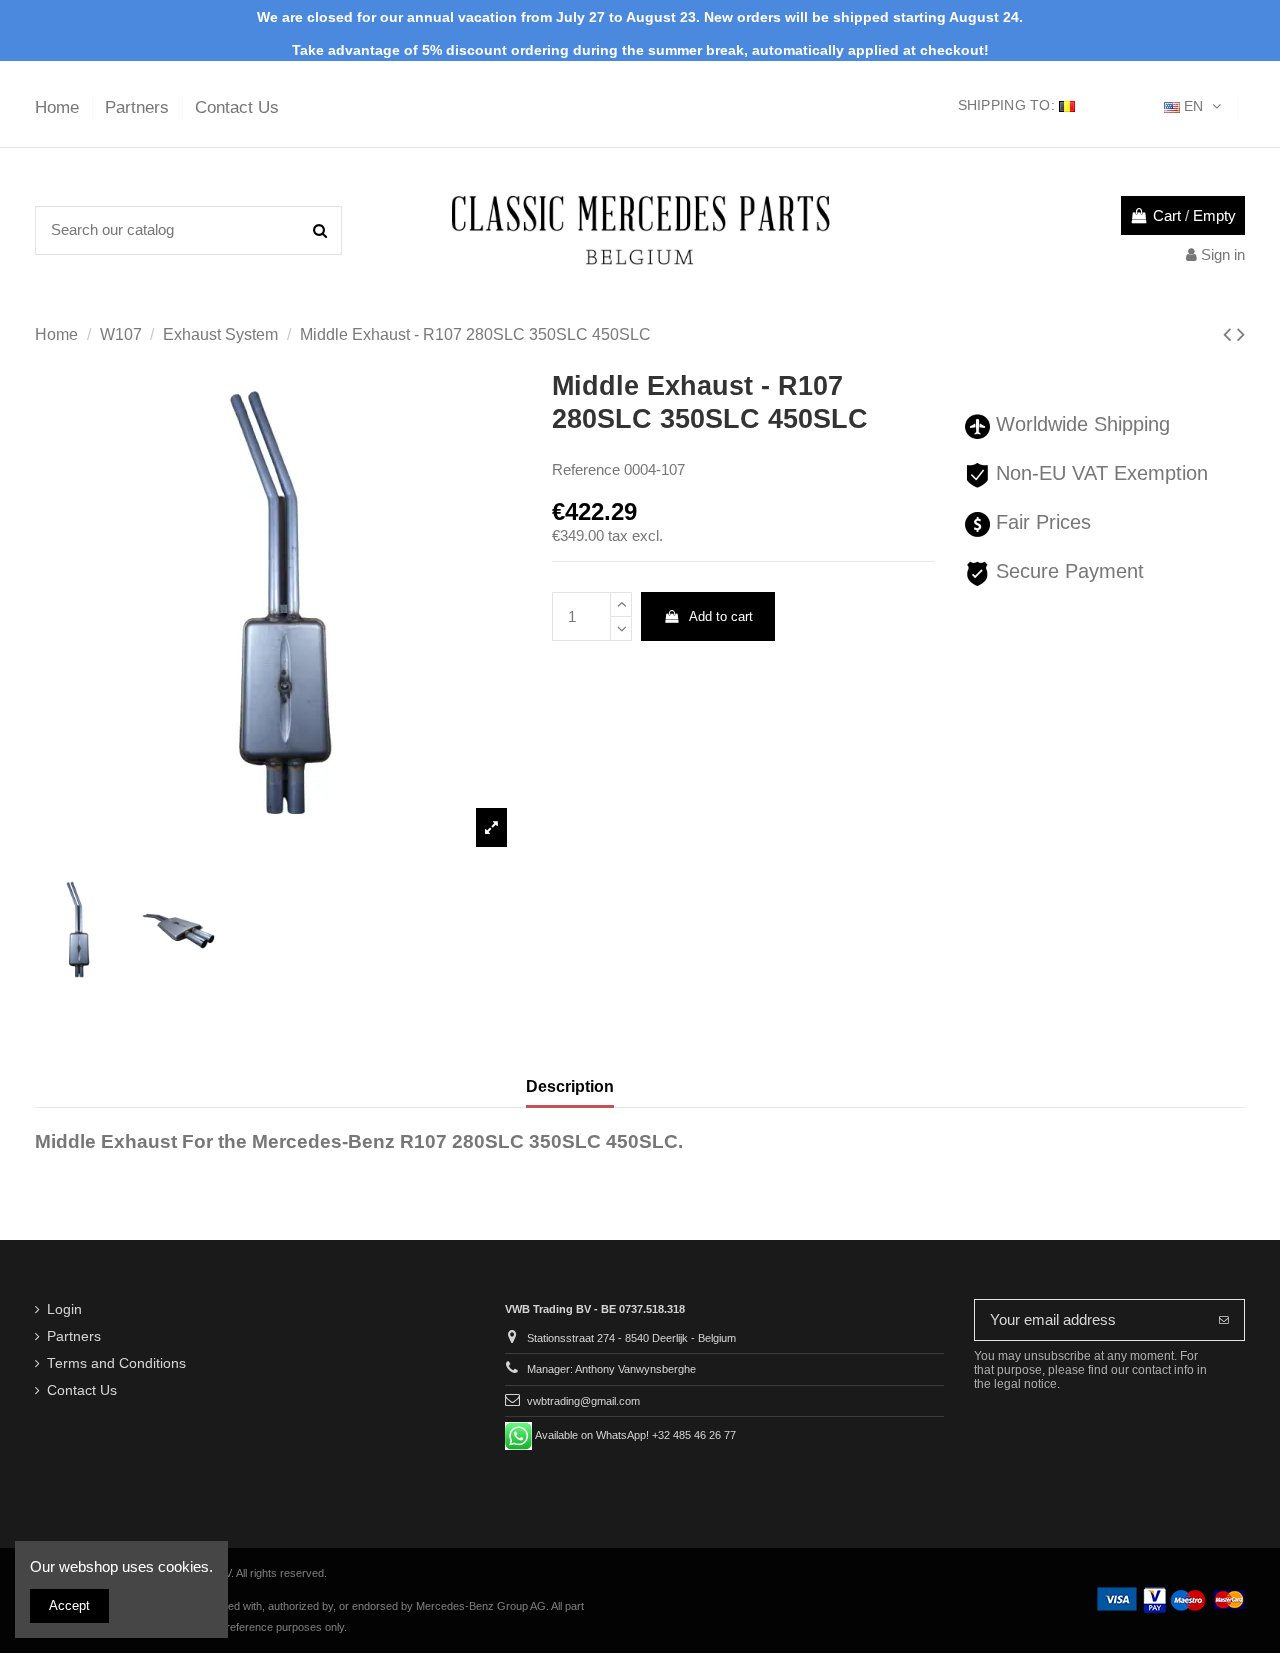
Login (64, 1309)
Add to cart (721, 616)
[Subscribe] (1224, 1320)
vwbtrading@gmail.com (583, 1401)
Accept (69, 1605)
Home (59, 107)
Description (570, 1086)
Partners (139, 107)
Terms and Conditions (116, 1363)
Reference (586, 469)
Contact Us (237, 107)
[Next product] (1241, 334)
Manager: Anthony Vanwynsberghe (611, 1369)
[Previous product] (1230, 334)
